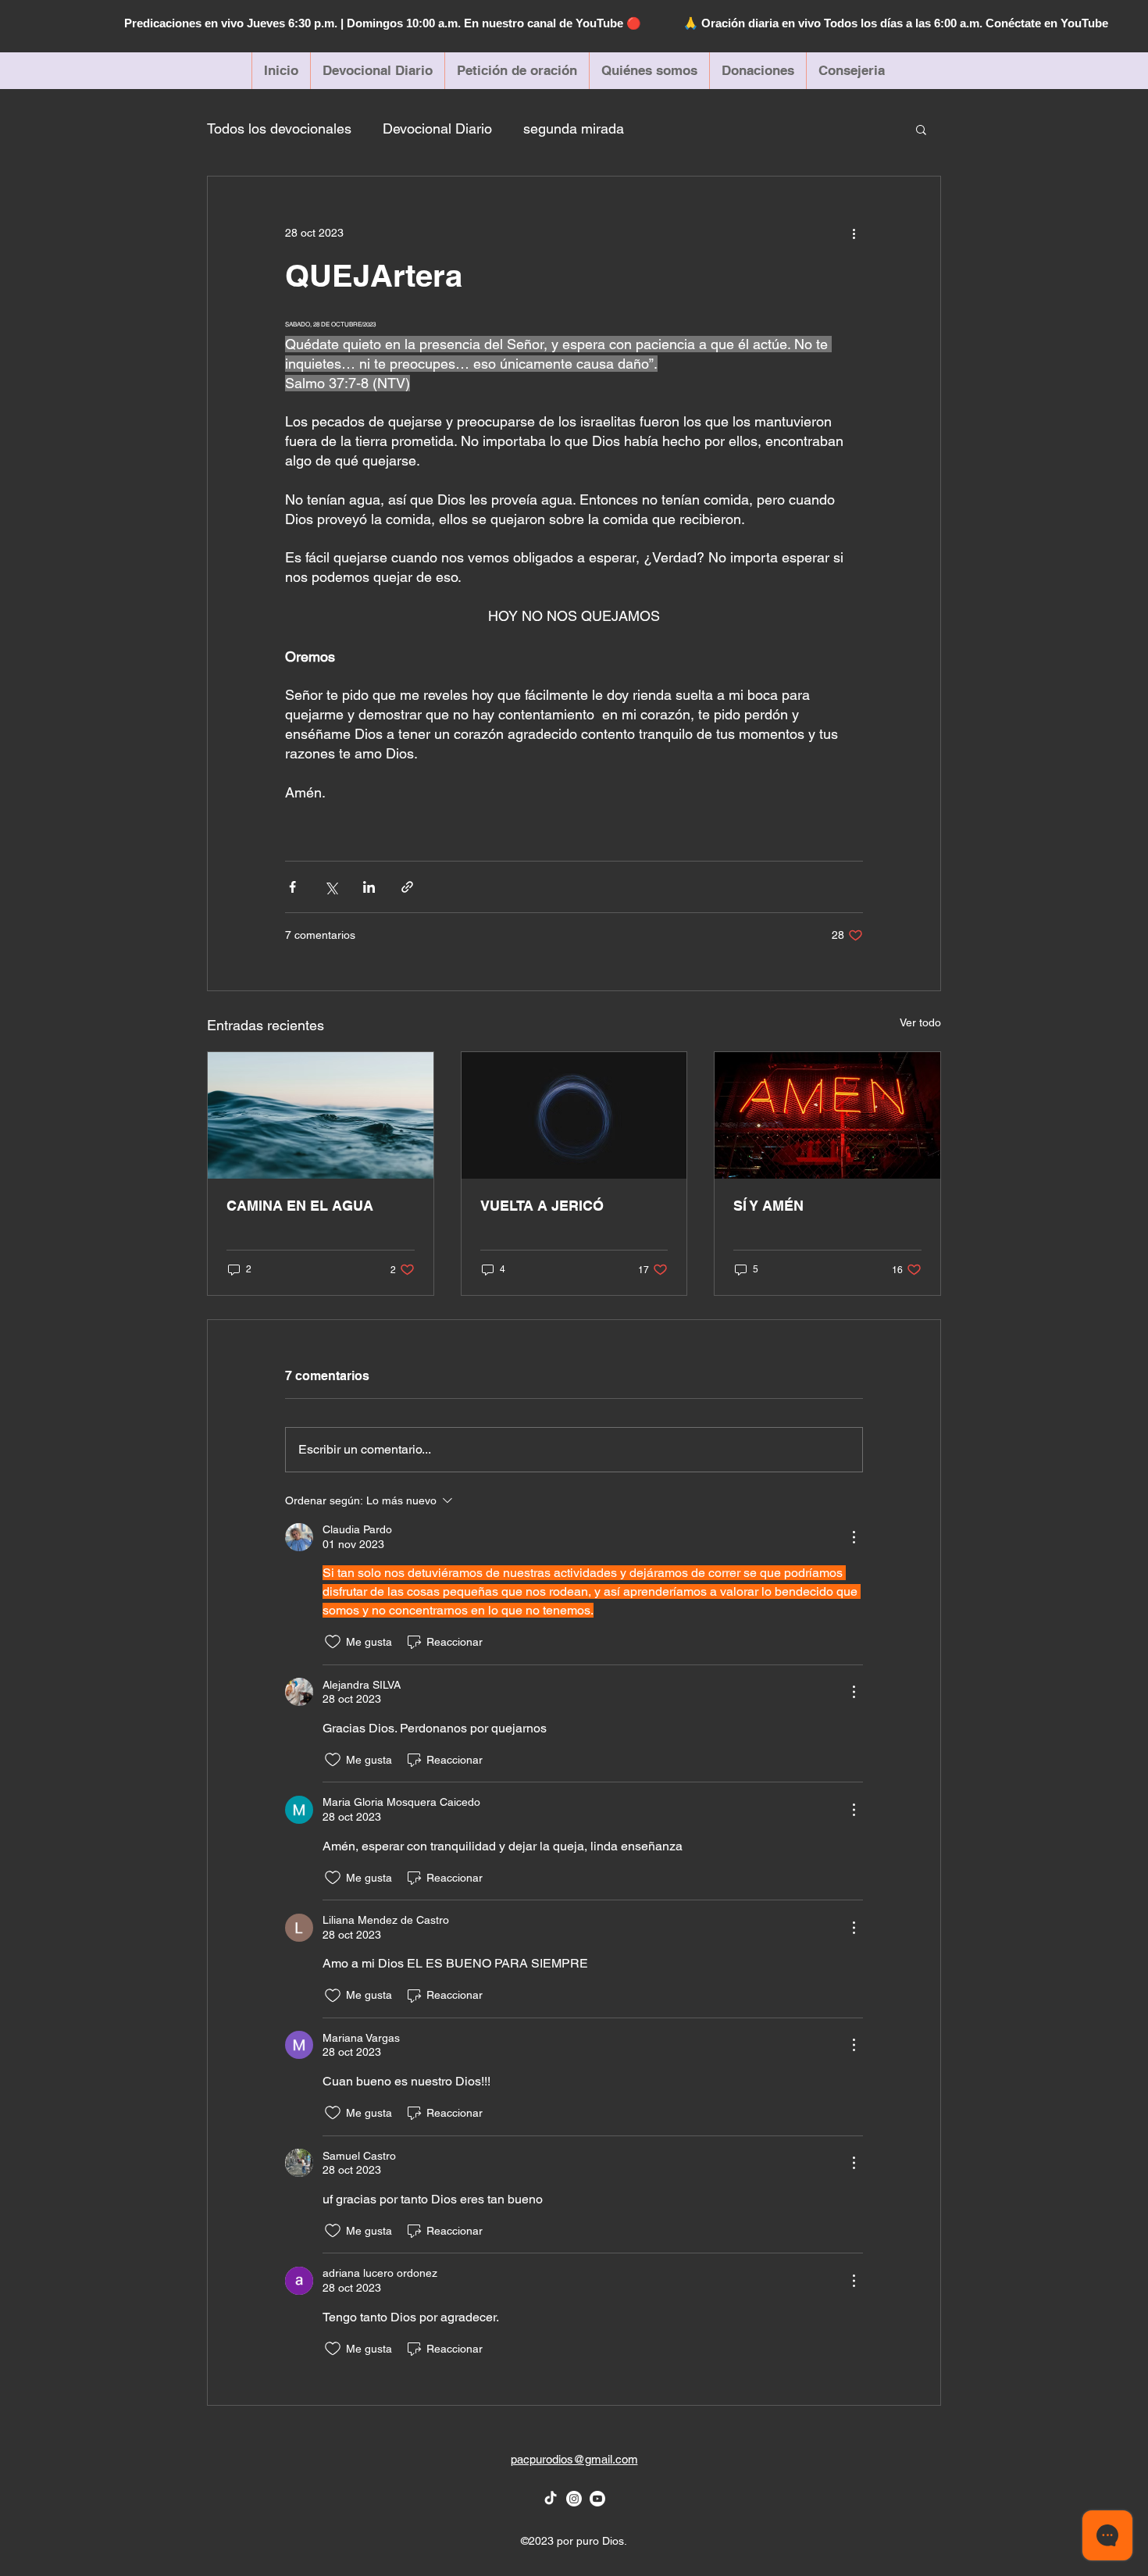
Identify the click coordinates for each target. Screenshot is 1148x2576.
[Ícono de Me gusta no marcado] (333, 1642)
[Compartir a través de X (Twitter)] (331, 887)
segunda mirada (574, 128)
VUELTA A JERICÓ (542, 1206)
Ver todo (920, 1022)
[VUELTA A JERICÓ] (574, 1115)
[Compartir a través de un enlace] (407, 887)
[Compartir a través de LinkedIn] (369, 887)
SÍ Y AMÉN (768, 1206)
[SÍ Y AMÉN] (827, 1115)
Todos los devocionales (279, 128)
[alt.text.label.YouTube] (597, 2499)
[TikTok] (551, 2499)
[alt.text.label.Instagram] (574, 2499)
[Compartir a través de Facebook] (292, 887)
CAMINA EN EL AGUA (300, 1206)
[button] (921, 129)
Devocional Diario (437, 128)
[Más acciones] (854, 233)
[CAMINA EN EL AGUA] (321, 1115)
